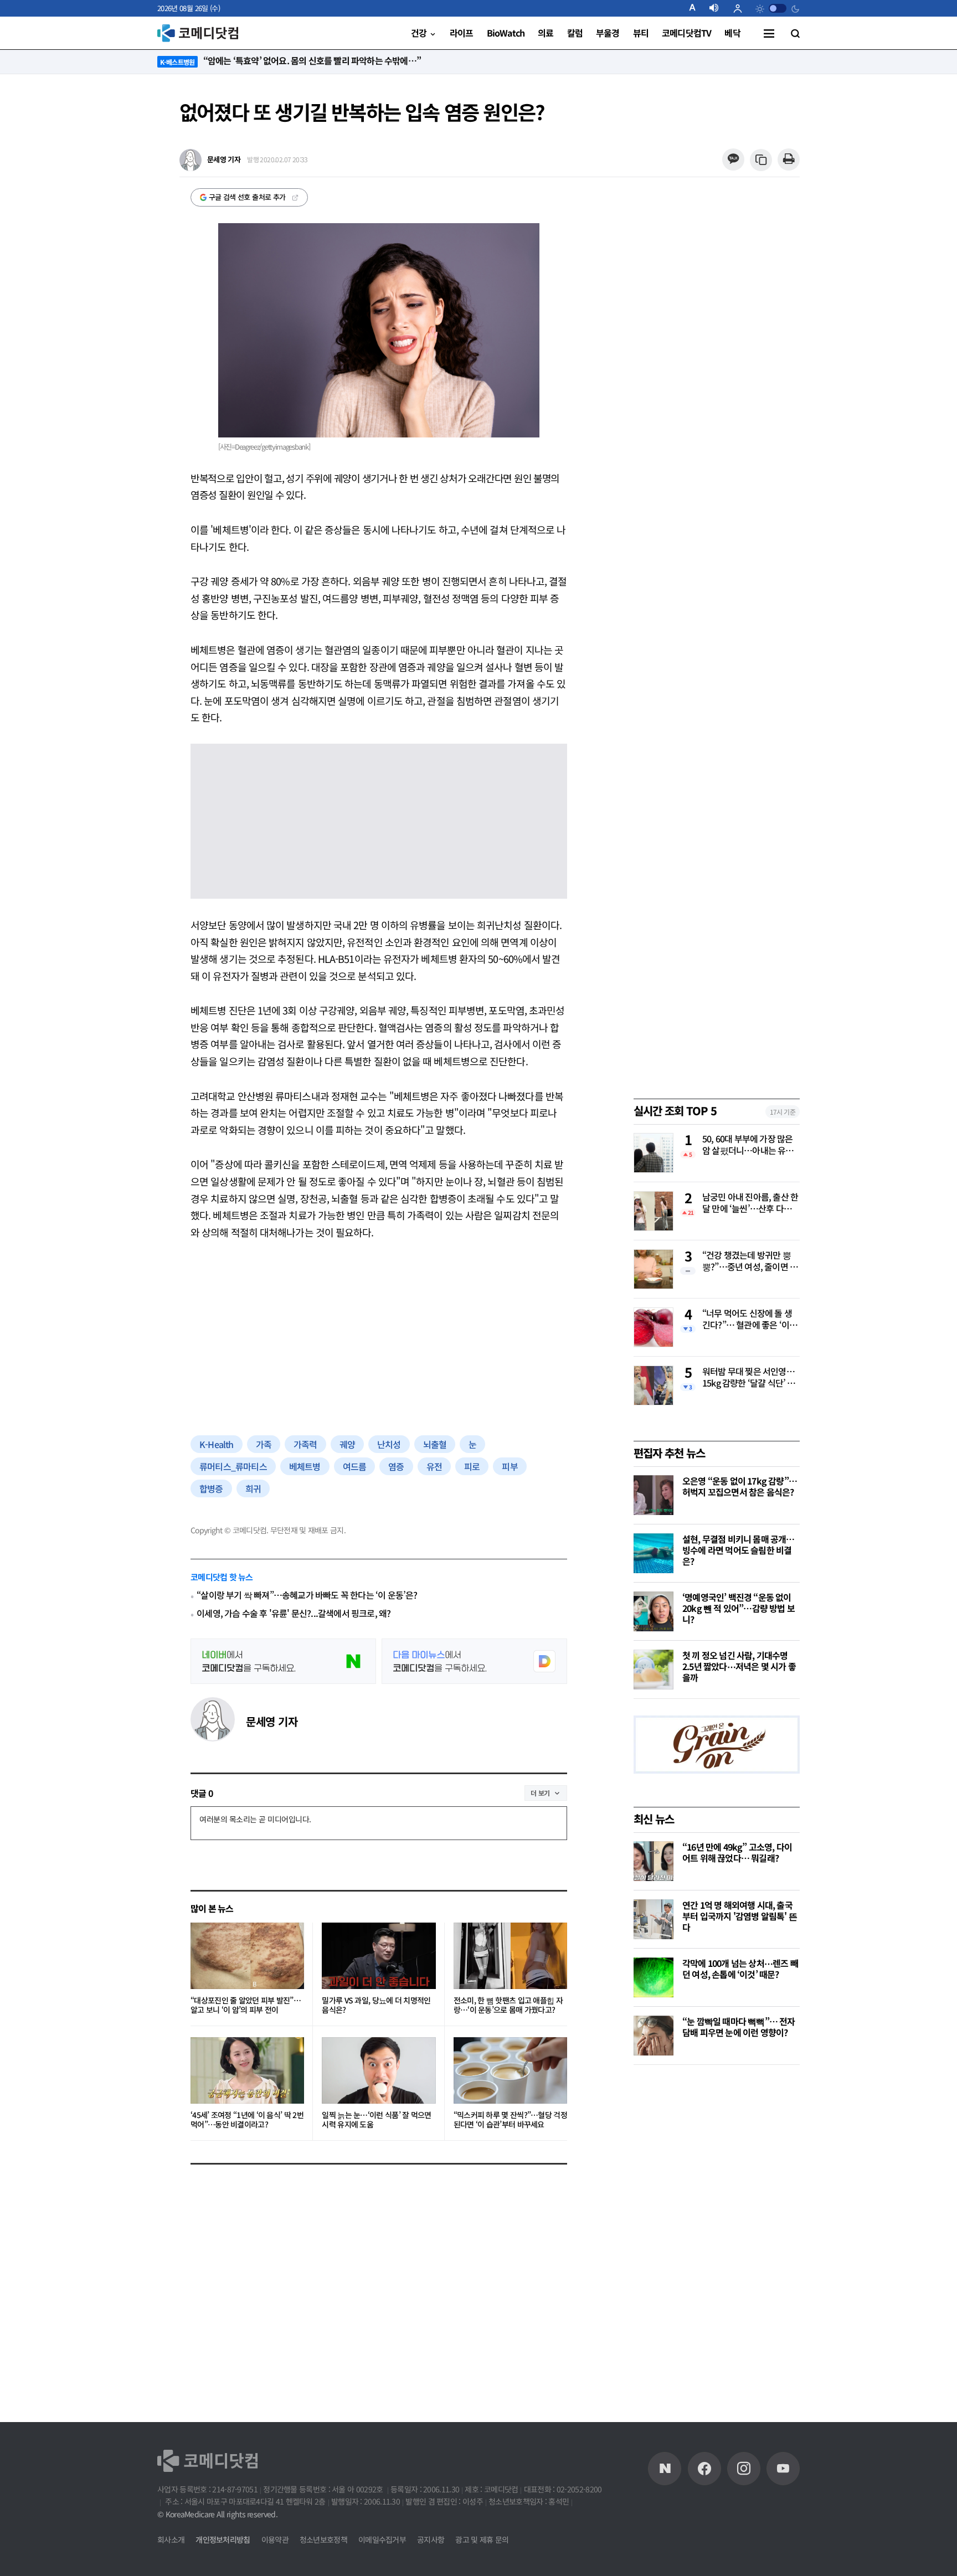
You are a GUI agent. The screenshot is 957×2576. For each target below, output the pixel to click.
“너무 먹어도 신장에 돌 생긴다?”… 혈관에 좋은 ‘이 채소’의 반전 (750, 1320)
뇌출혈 (435, 1444)
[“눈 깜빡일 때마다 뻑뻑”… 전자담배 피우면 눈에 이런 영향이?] (654, 2036)
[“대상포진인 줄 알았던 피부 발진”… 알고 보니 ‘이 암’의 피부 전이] (247, 1956)
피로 (472, 1466)
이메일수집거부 (382, 2539)
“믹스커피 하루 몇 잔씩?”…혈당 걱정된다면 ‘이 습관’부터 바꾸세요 (510, 2120)
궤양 (347, 1444)
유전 (434, 1466)
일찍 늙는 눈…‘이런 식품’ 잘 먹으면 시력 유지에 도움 (376, 2120)
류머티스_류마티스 (233, 1466)
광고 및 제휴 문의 (482, 2539)
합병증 (211, 1488)
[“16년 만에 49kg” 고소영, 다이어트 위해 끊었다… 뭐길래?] (654, 1861)
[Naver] (665, 2469)
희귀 (253, 1488)
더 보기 (540, 1793)
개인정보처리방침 (223, 2539)
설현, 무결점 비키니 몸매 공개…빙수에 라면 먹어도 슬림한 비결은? (739, 1550)
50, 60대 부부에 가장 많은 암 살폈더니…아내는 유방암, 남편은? (748, 1145)
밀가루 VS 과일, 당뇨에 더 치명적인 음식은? (376, 2005)
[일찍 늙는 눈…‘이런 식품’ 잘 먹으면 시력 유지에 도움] (379, 2070)
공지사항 (431, 2539)
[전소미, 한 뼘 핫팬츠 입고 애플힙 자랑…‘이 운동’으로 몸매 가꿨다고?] (510, 1956)
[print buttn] (788, 160)
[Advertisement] (379, 1336)
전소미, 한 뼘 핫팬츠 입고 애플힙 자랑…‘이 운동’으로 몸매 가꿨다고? (508, 2005)
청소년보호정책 (323, 2539)
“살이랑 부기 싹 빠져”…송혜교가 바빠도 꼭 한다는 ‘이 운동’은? (307, 1595)
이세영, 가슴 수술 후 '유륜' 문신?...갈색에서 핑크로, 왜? (294, 1613)
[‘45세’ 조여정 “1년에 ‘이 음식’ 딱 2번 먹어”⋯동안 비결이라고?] (247, 2070)
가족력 (305, 1444)
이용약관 (275, 2539)
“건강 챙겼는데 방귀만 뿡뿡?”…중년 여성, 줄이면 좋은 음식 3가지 (750, 1261)
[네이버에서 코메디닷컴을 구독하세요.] (283, 1661)
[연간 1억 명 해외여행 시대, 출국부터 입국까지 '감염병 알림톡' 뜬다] (654, 1919)
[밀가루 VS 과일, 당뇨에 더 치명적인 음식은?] (379, 1956)
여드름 (355, 1466)
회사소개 (171, 2539)
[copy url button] (761, 160)
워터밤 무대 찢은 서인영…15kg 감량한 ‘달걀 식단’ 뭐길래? (749, 1378)
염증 (396, 1466)
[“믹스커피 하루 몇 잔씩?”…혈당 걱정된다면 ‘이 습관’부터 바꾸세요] (510, 2070)
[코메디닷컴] (704, 2469)
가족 (264, 1444)
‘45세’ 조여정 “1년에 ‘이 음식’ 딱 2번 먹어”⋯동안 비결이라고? (247, 2120)
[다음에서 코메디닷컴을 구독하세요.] (474, 1661)
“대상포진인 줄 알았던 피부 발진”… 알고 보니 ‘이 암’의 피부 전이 (246, 2005)
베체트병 (305, 1466)
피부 (510, 1466)
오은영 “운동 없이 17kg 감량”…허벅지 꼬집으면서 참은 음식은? (740, 1486)
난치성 (389, 1444)
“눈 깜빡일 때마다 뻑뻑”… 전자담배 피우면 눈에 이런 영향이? (739, 2027)
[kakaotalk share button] (733, 160)
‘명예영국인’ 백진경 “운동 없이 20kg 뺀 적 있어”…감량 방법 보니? (739, 1608)
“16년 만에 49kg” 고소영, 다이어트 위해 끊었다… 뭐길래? (737, 1852)
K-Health (217, 1444)
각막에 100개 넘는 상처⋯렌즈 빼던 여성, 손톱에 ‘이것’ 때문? (740, 1969)
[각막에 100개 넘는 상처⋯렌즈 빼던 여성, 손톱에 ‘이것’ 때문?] (654, 1977)
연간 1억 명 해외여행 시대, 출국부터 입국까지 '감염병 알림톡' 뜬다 (740, 1916)
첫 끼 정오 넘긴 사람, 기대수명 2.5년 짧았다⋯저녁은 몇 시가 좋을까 (739, 1666)
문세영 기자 (272, 1721)
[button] (697, 8)
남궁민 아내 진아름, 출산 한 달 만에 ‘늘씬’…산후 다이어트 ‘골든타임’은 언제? (751, 1203)
